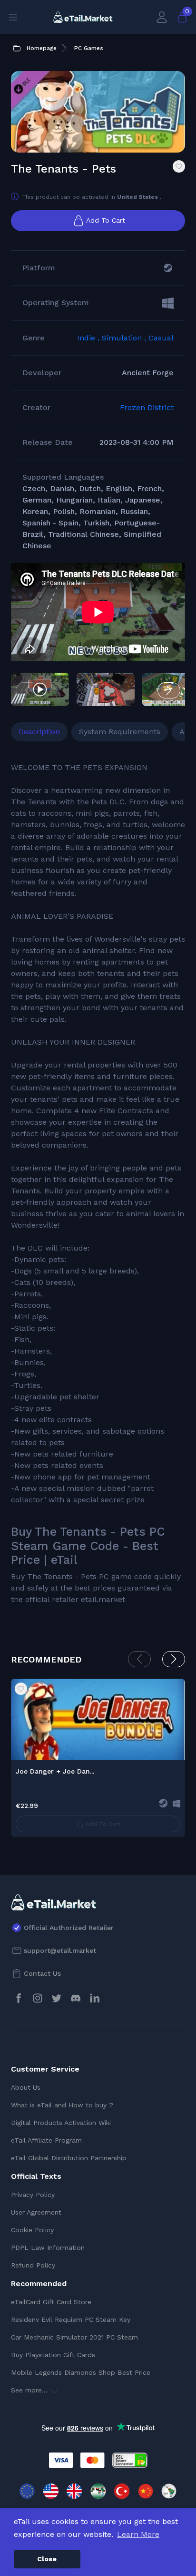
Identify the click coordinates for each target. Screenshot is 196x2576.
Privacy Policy (33, 2195)
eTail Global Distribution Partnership (69, 2158)
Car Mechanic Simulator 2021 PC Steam (74, 2337)
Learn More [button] (138, 2534)
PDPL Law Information (48, 2248)
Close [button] (47, 2559)
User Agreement (36, 2212)
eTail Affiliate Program (46, 2140)
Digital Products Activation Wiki (61, 2123)
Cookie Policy (32, 2230)
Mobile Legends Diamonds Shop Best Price (81, 2372)
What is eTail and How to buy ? (62, 2105)
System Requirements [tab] (120, 732)
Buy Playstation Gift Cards (53, 2355)
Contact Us (42, 1973)
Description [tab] (39, 732)
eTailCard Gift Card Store (51, 2302)
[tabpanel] (98, 1184)
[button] (169, 690)
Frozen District (147, 407)
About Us (26, 2087)
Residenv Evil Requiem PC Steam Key (71, 2319)
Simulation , (125, 338)
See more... (30, 2390)
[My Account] (162, 17)
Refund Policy (33, 2265)
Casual (161, 338)
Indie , (89, 338)
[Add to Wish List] (179, 166)
